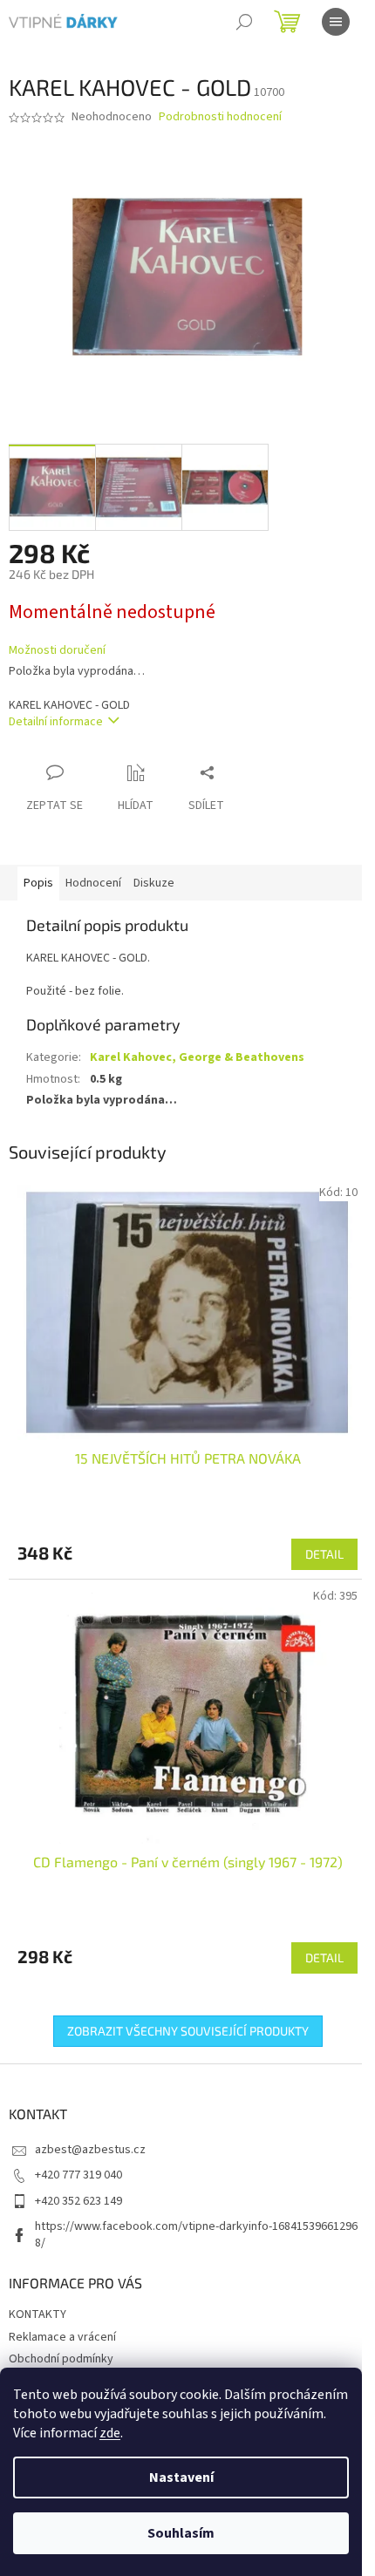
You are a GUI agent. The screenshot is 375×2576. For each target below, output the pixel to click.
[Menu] (336, 22)
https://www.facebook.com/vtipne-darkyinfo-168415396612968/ (196, 2235)
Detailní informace (56, 722)
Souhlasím (181, 2533)
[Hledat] (244, 22)
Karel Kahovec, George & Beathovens (197, 1057)
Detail (324, 1554)
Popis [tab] (38, 883)
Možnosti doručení (57, 651)
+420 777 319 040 (78, 2175)
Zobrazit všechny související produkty (188, 2031)
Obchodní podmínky (61, 2359)
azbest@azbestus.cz (90, 2150)
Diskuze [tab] (154, 883)
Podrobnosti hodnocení (220, 117)
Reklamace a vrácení (62, 2337)
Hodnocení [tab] (93, 883)
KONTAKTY (37, 2314)
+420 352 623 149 (78, 2201)
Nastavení (181, 2477)
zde (110, 2433)
